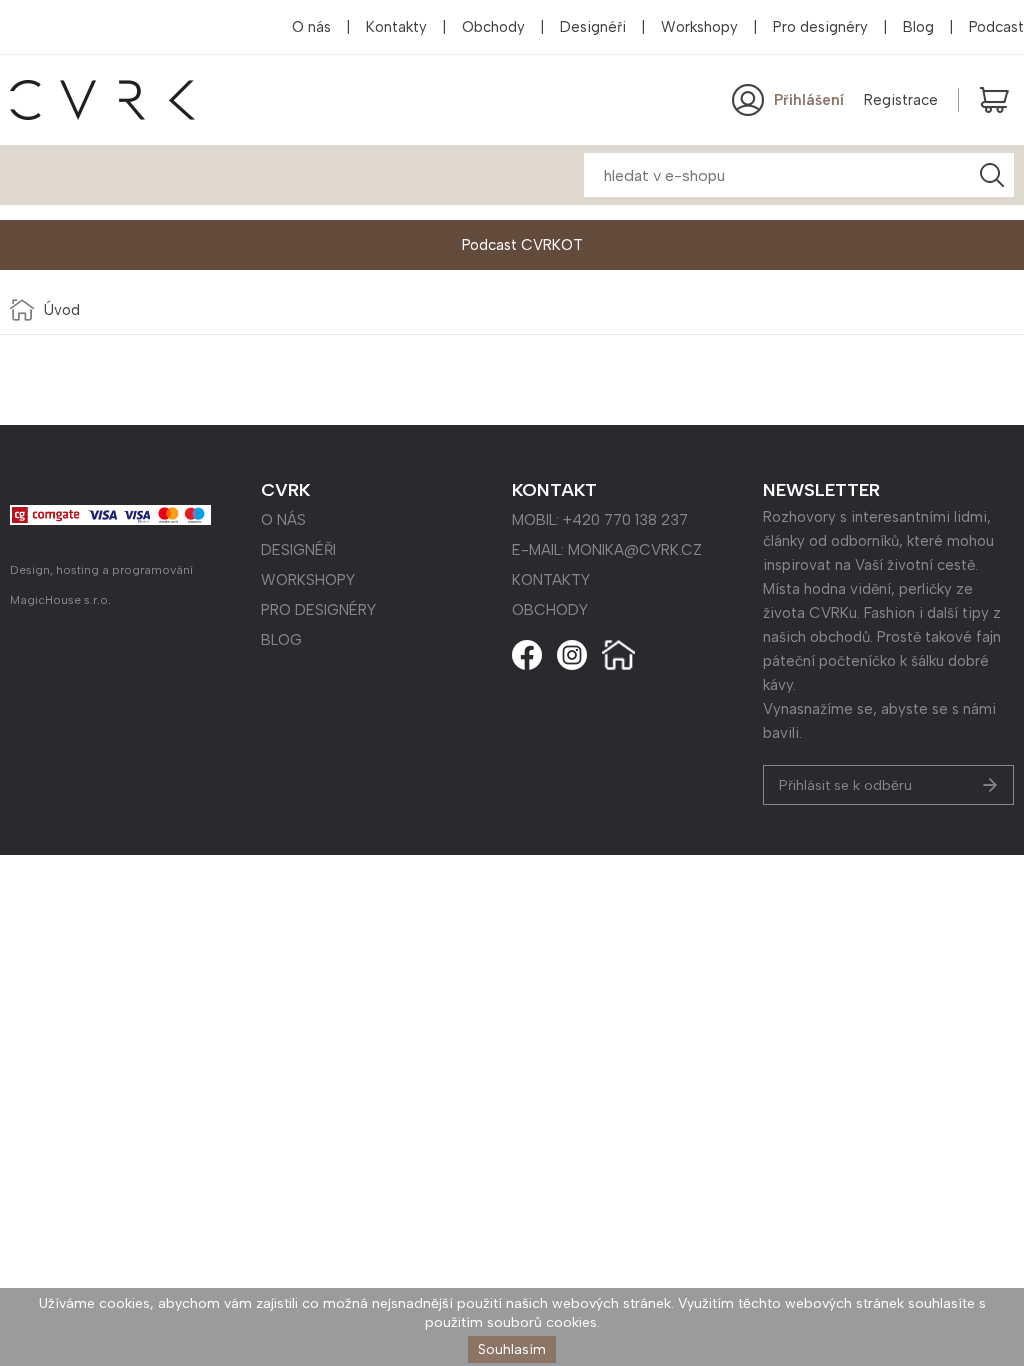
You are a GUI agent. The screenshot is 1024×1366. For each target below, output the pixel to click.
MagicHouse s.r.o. (60, 600)
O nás (311, 27)
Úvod (62, 310)
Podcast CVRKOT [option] (522, 245)
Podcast (996, 27)
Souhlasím (512, 1349)
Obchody (493, 27)
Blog (918, 27)
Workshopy (699, 27)
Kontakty (396, 27)
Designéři (593, 27)
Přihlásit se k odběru (845, 785)
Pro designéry (820, 27)
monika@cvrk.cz (635, 550)
